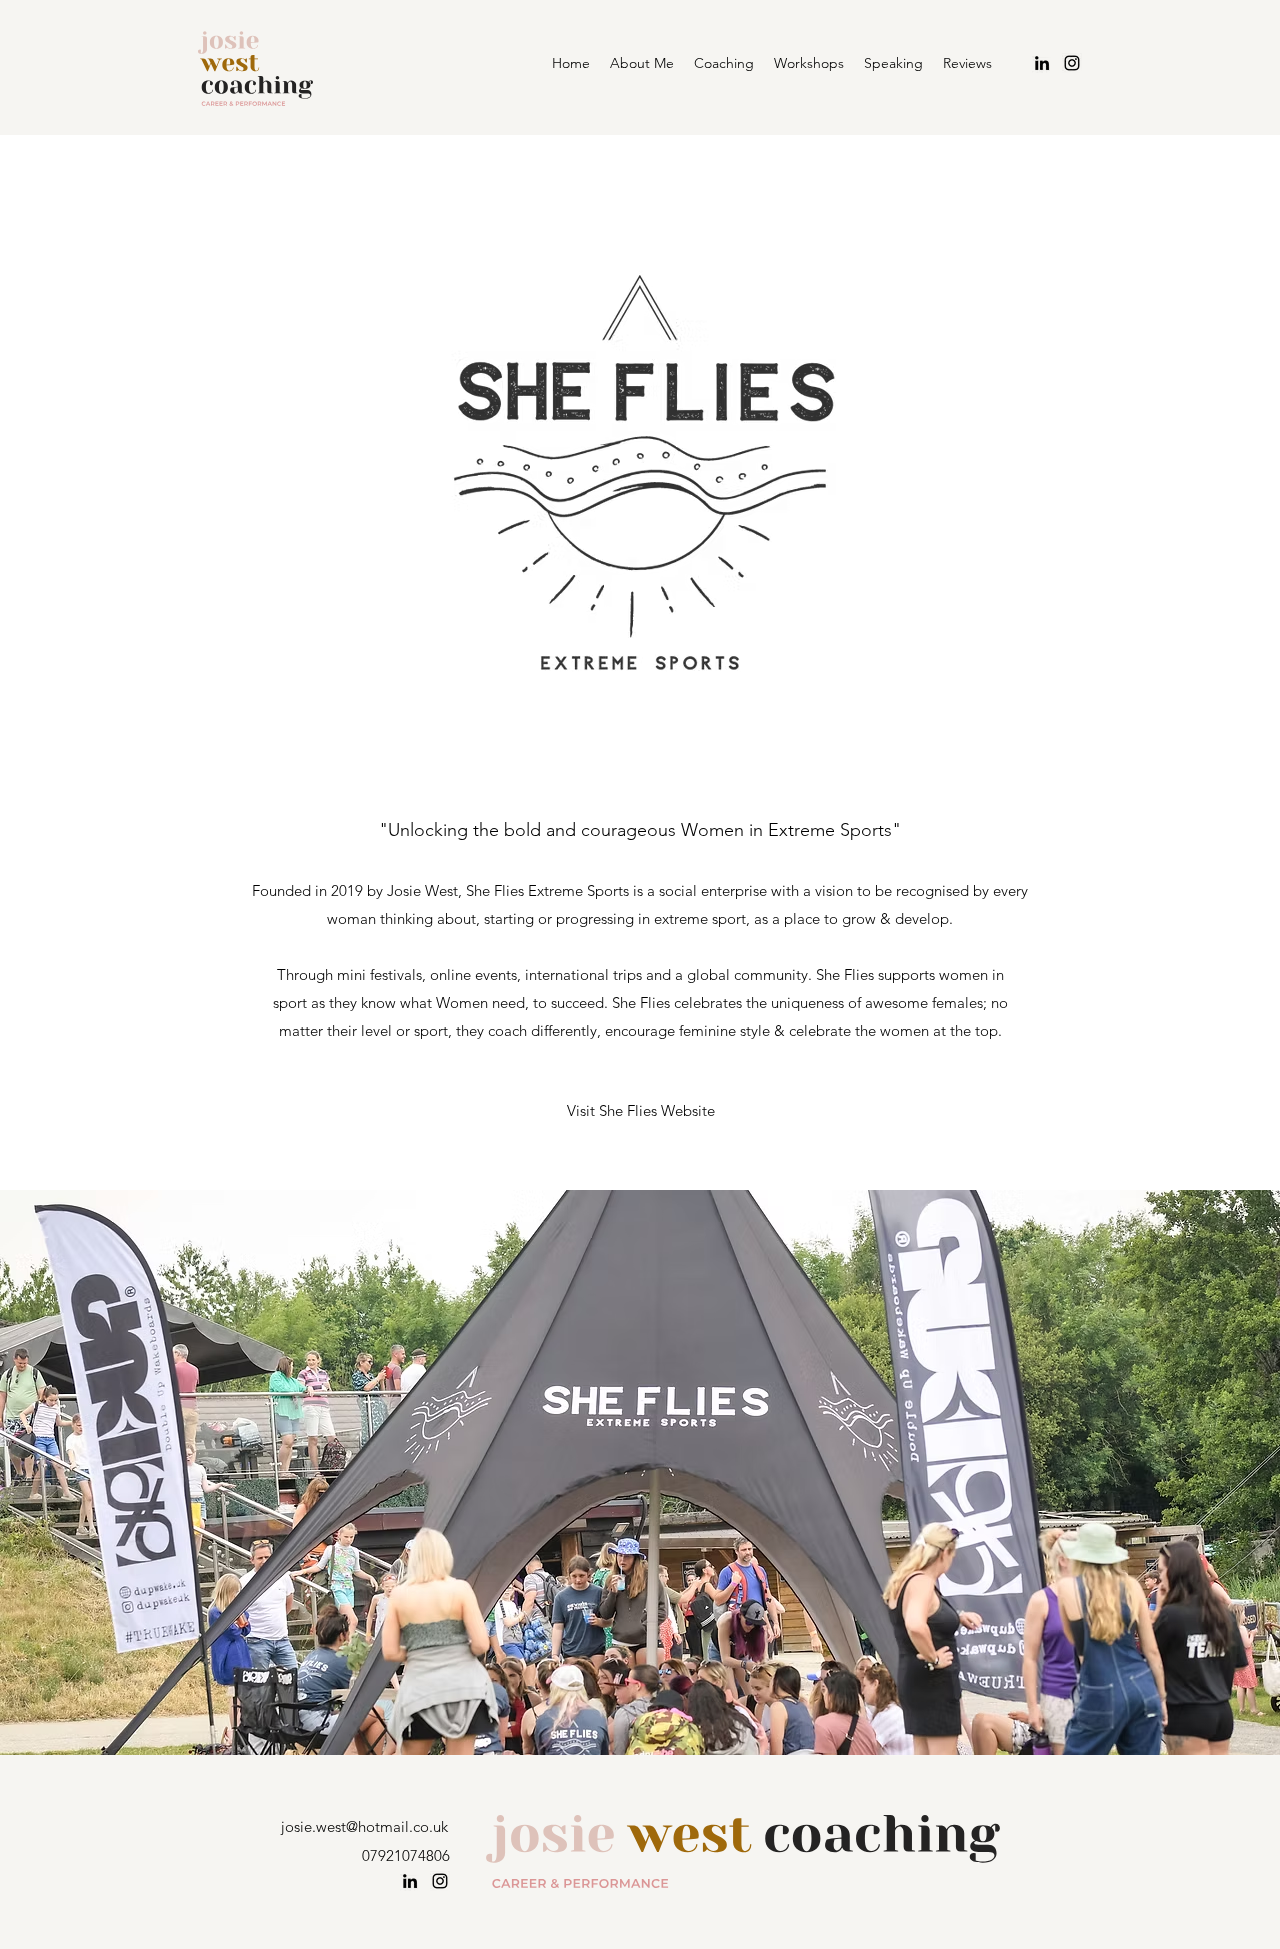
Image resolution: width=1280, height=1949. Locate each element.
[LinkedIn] (1042, 63)
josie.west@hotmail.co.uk (364, 1826)
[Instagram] (440, 1881)
